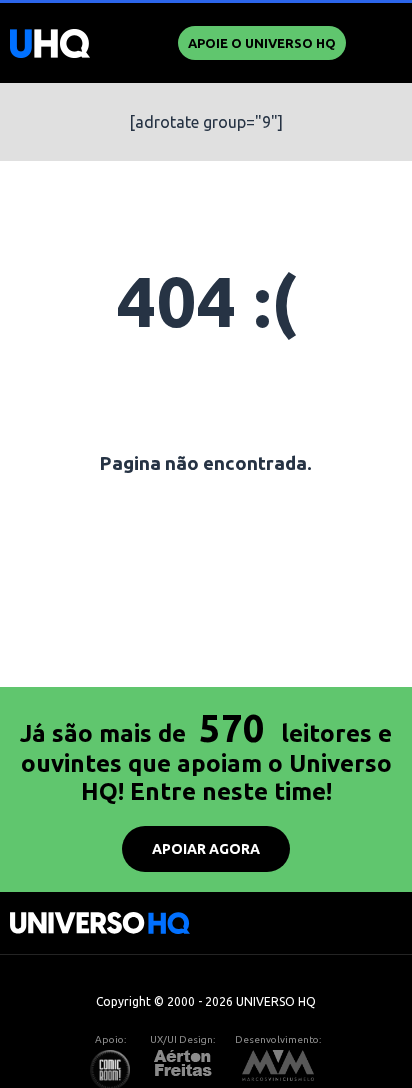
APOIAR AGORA (206, 849)
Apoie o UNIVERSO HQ (262, 43)
